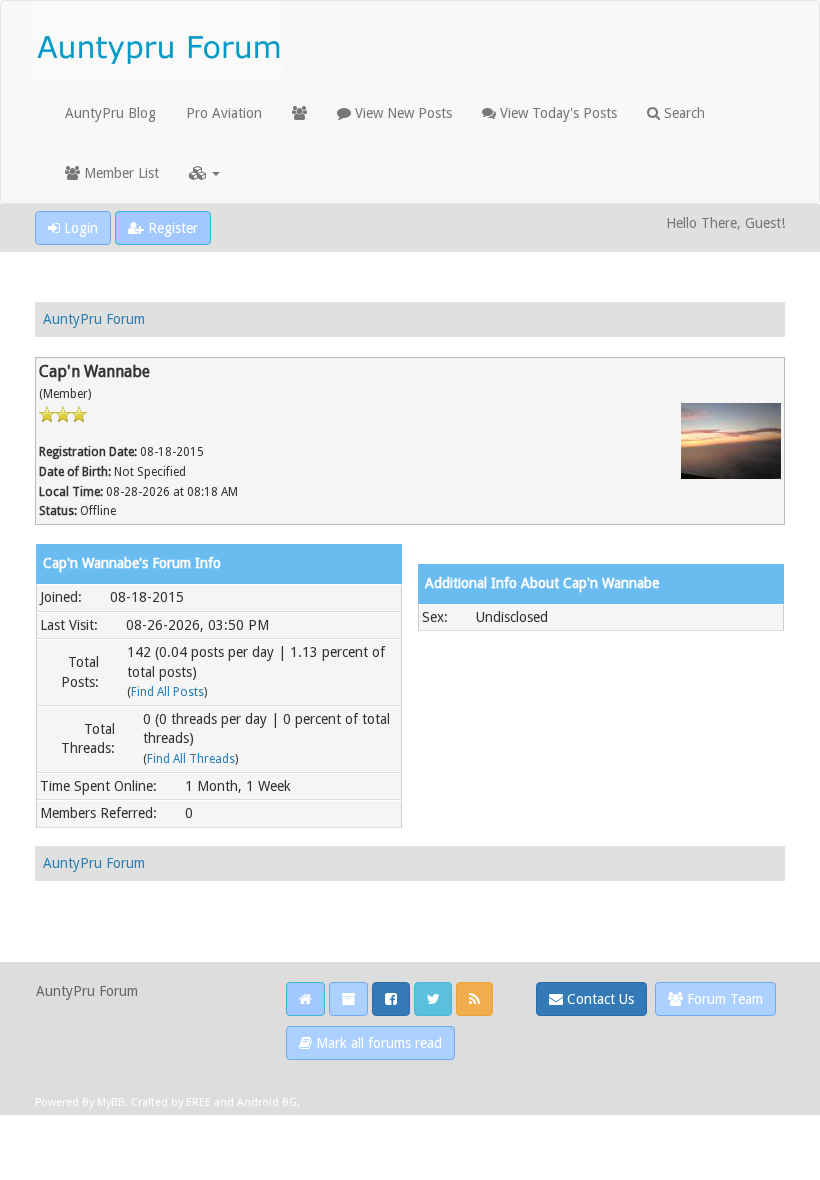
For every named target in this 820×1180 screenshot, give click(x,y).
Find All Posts (167, 692)
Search (682, 113)
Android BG (267, 1102)
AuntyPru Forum (94, 319)
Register (171, 228)
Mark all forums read (377, 1043)
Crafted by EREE (171, 1102)
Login (79, 228)
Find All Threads (191, 759)
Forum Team (723, 999)
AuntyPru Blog (110, 113)
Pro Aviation (224, 113)
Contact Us (598, 999)
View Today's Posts (556, 113)
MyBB (111, 1102)
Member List (119, 173)
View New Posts (401, 113)
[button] (204, 173)
